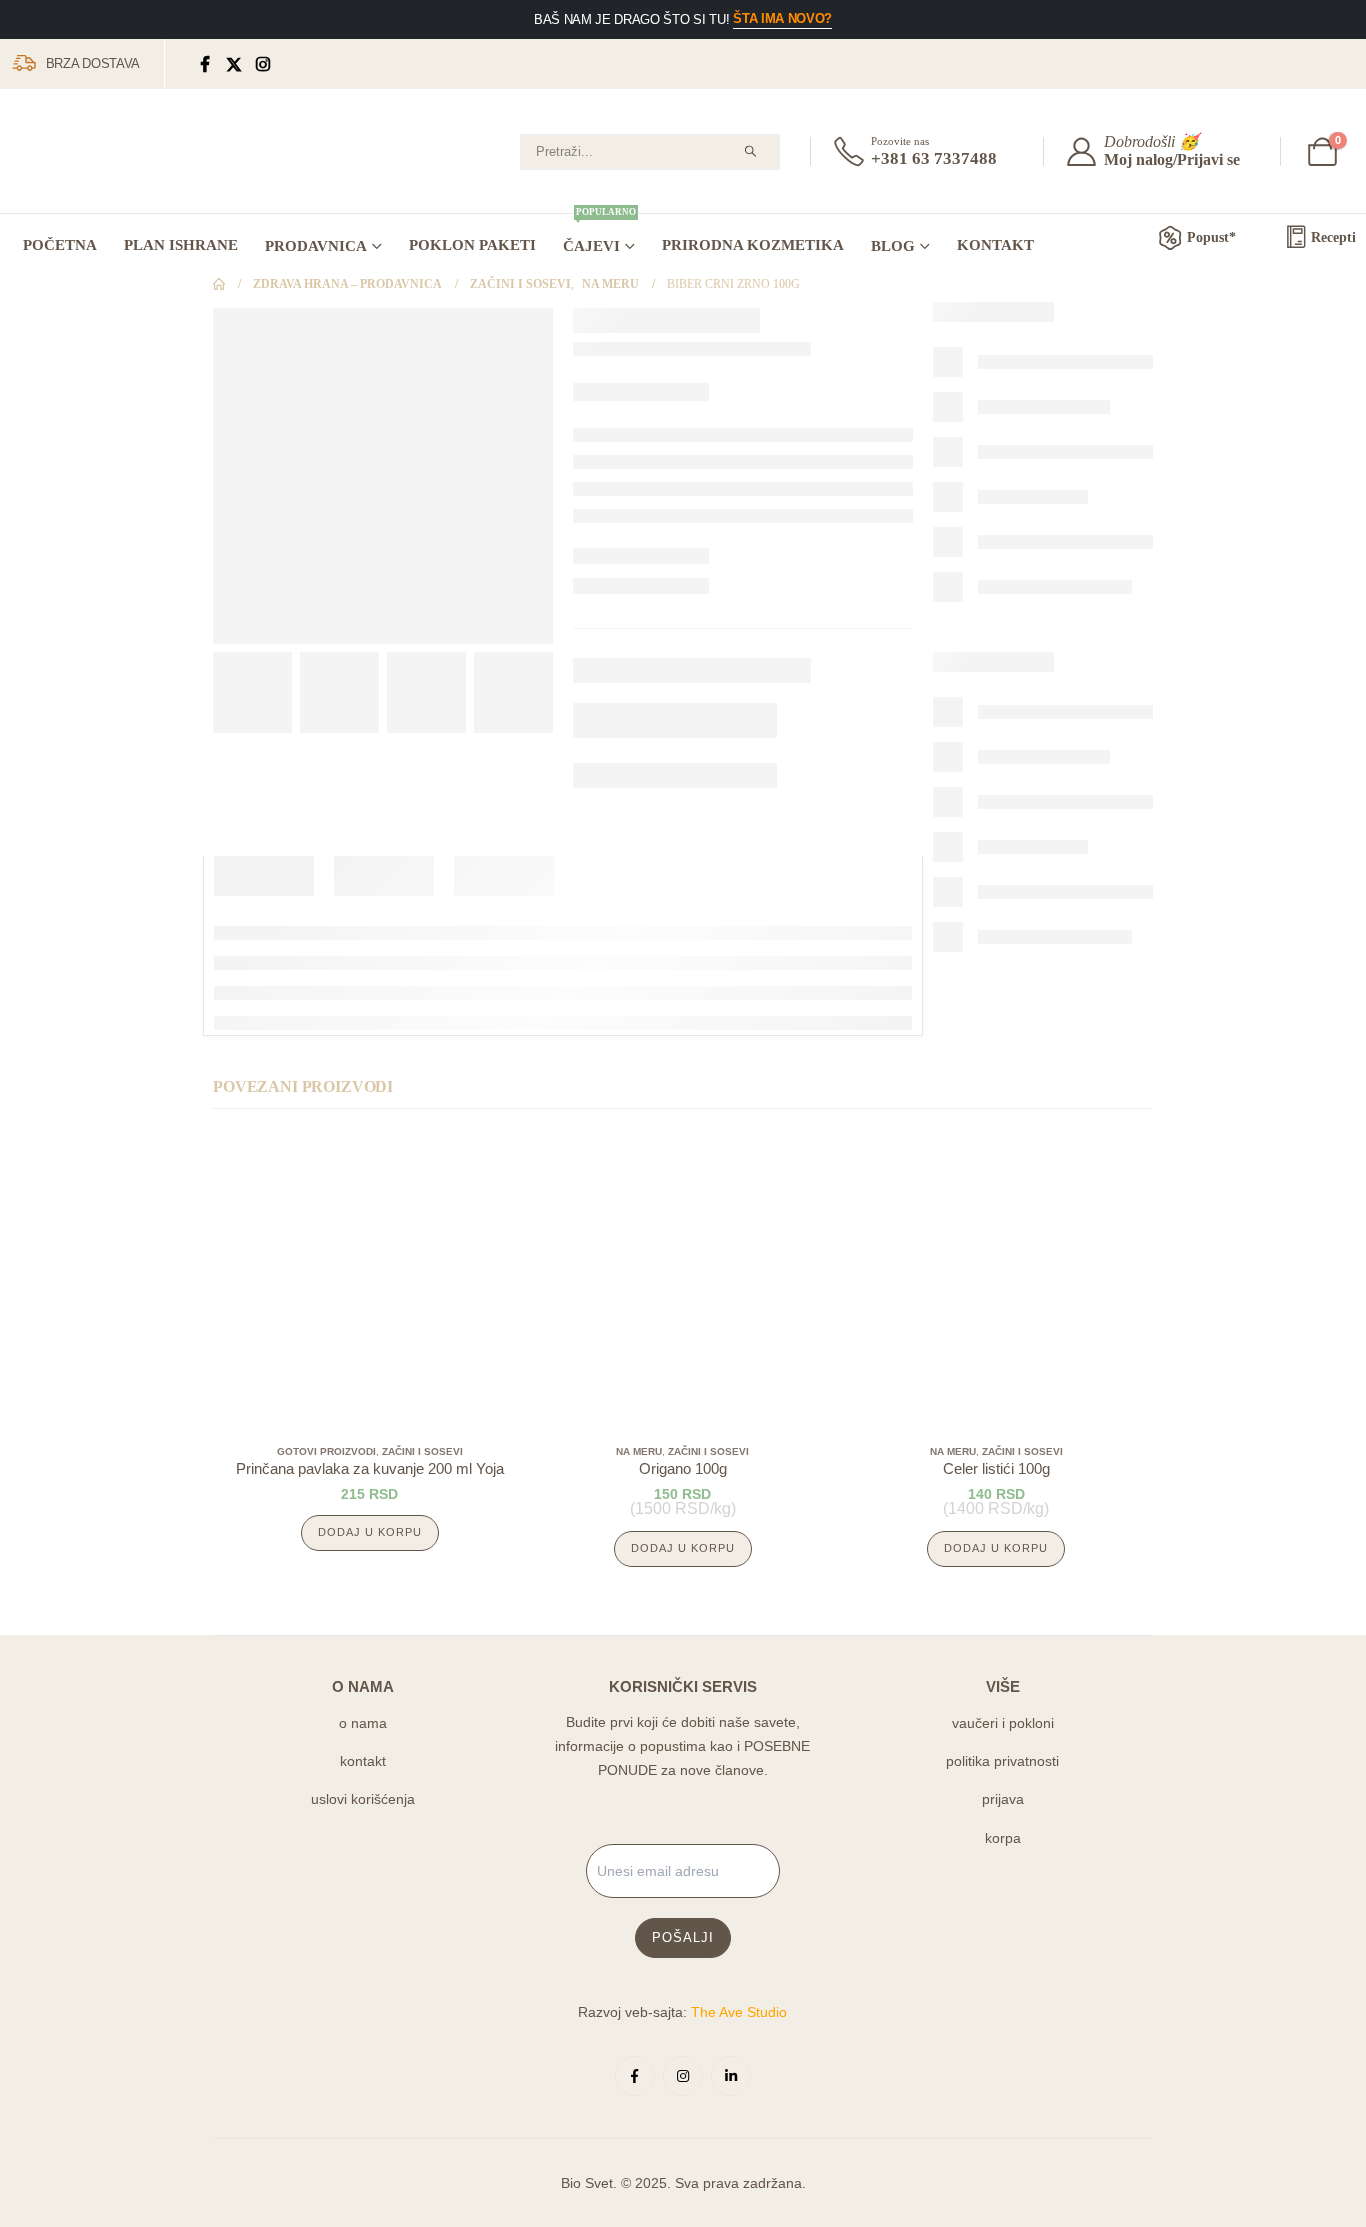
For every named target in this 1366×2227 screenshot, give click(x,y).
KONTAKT (995, 245)
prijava (1003, 1799)
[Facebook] (205, 64)
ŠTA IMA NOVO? (782, 18)
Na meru (639, 1451)
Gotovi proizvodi (326, 1451)
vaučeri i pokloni (1003, 1723)
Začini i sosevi (422, 1451)
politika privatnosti (1002, 1761)
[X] (234, 64)
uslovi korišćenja (363, 1799)
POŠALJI (683, 1937)
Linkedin (731, 2076)
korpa (1003, 1838)
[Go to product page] (369, 1279)
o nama (363, 1723)
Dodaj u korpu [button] (370, 1532)
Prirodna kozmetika (753, 245)
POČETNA (60, 245)
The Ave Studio (739, 2012)
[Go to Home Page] (219, 284)
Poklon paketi (472, 245)
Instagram (683, 2076)
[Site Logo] (85, 156)
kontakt (363, 1761)
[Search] (750, 152)
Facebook (635, 2076)
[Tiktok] (292, 64)
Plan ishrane (181, 245)
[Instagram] (263, 64)
